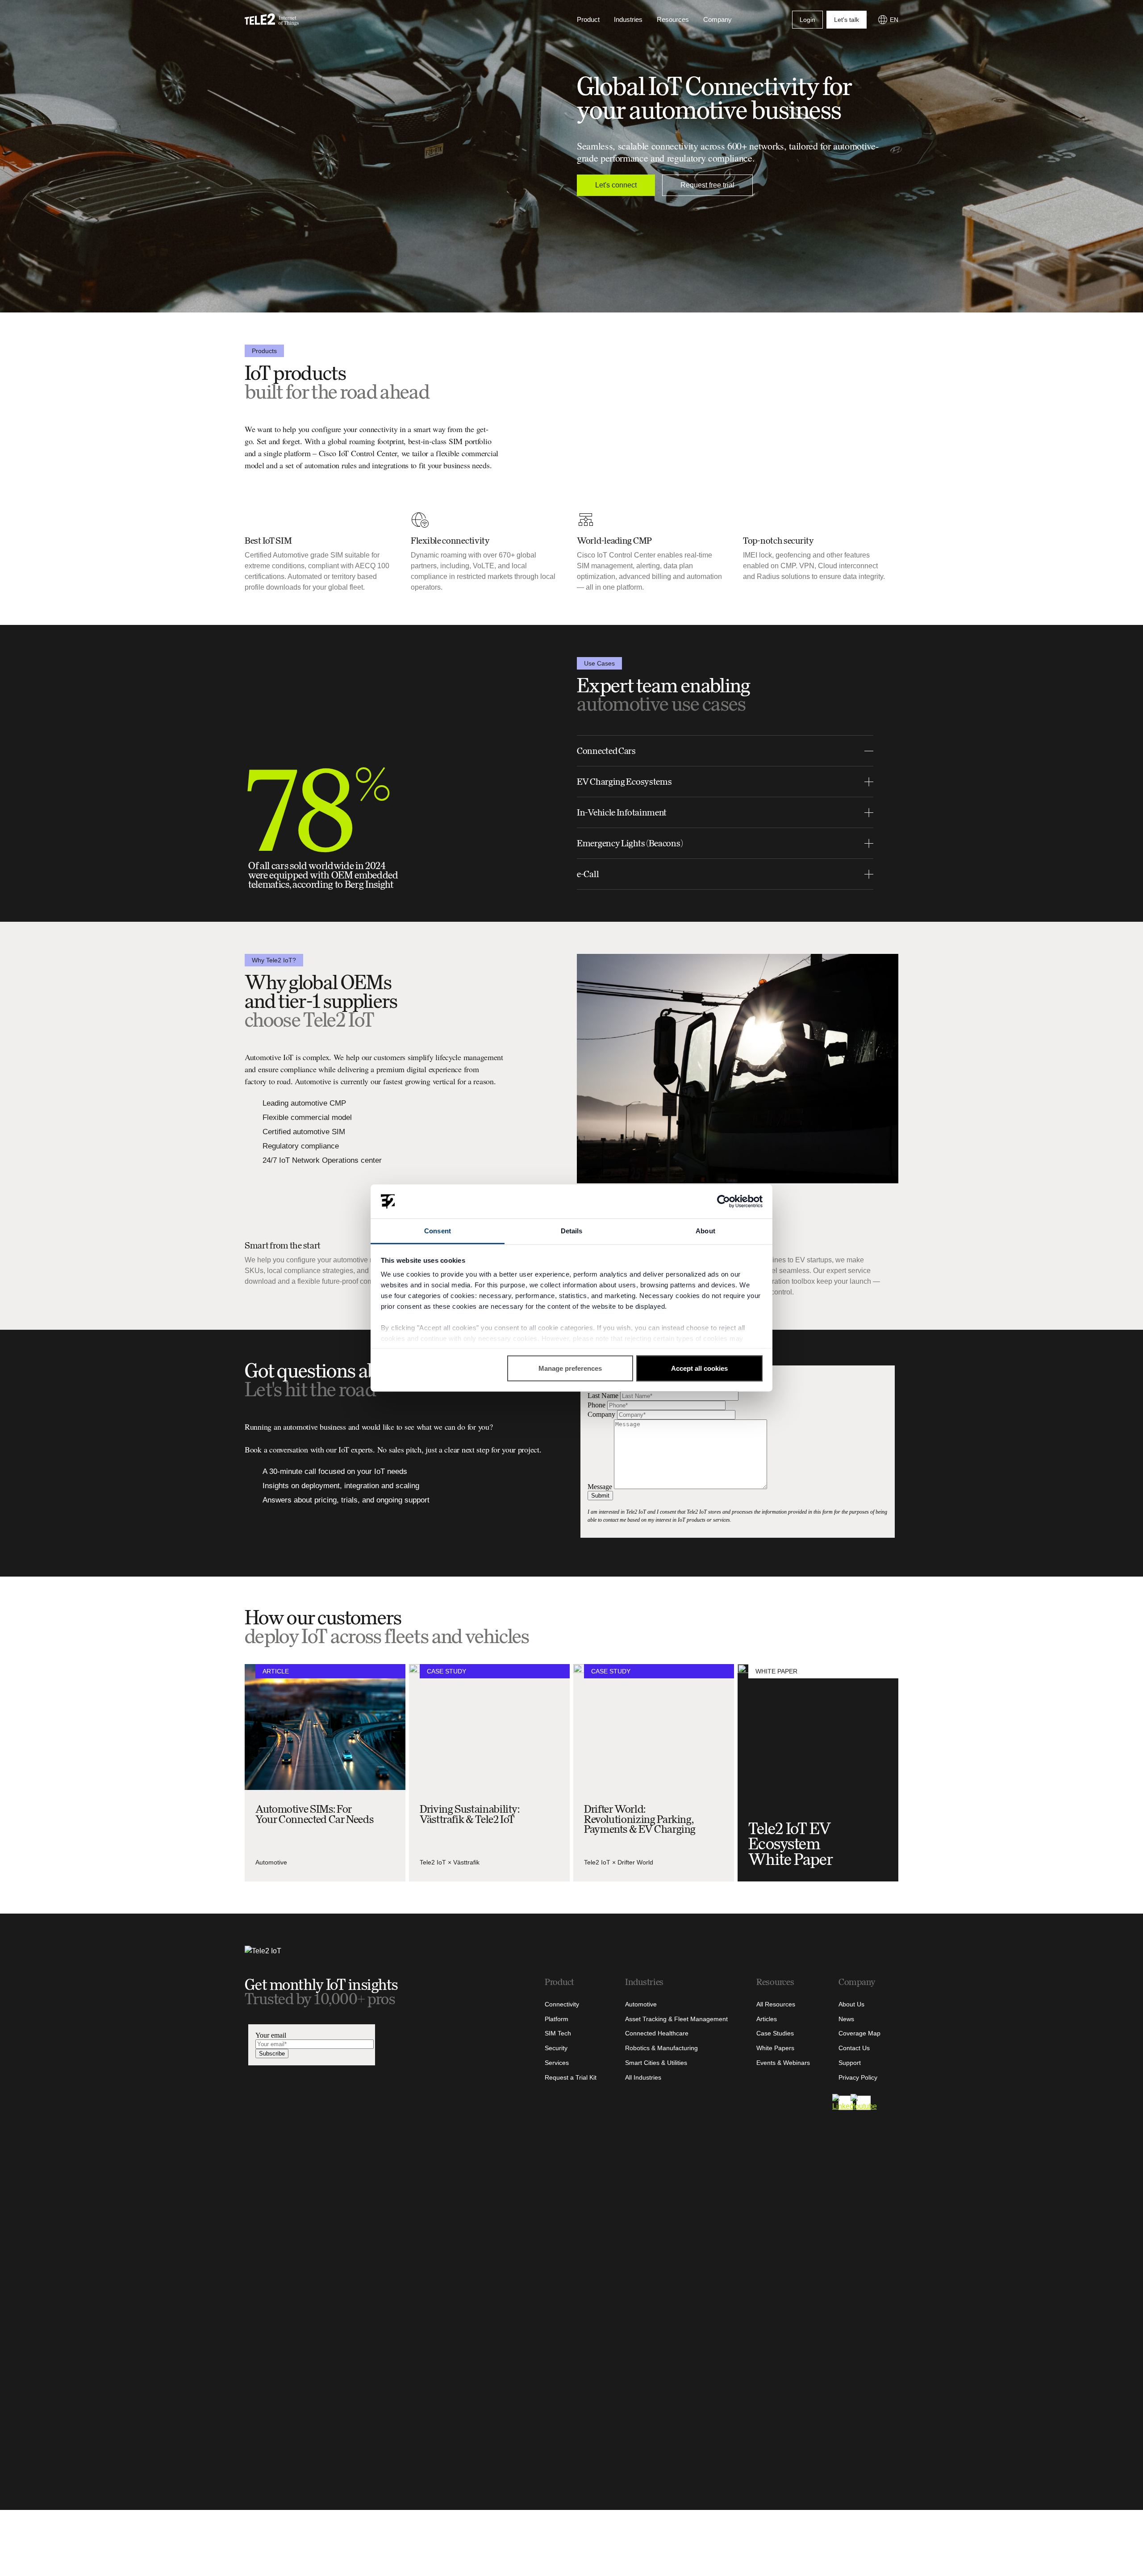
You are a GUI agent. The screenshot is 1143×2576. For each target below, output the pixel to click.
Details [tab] (572, 1231)
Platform (557, 2019)
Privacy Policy (858, 2077)
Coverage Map (859, 2033)
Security (556, 2048)
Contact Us (854, 2048)
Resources (673, 19)
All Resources (776, 2004)
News (846, 2019)
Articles (767, 2019)
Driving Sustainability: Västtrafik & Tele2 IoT (470, 1814)
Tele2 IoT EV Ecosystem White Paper (791, 1844)
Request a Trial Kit (571, 2077)
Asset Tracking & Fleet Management (676, 2019)
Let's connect (616, 185)
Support (850, 2063)
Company (718, 19)
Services (557, 2063)
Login (807, 20)
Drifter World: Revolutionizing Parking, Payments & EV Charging (640, 1819)
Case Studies (775, 2033)
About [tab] (705, 1231)
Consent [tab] (438, 1231)
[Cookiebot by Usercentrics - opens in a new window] (724, 1202)
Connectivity (562, 2004)
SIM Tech (558, 2033)
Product (588, 19)
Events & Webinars (783, 2063)
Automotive (271, 1862)
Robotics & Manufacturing (661, 2048)
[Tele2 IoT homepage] (272, 20)
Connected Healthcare (657, 2033)
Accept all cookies (699, 1368)
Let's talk (847, 20)
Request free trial (707, 185)
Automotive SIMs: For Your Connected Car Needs (314, 1814)
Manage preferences (570, 1368)
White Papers (775, 2048)
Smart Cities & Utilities (656, 2063)
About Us (851, 2004)
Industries (628, 19)
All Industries (643, 2077)
